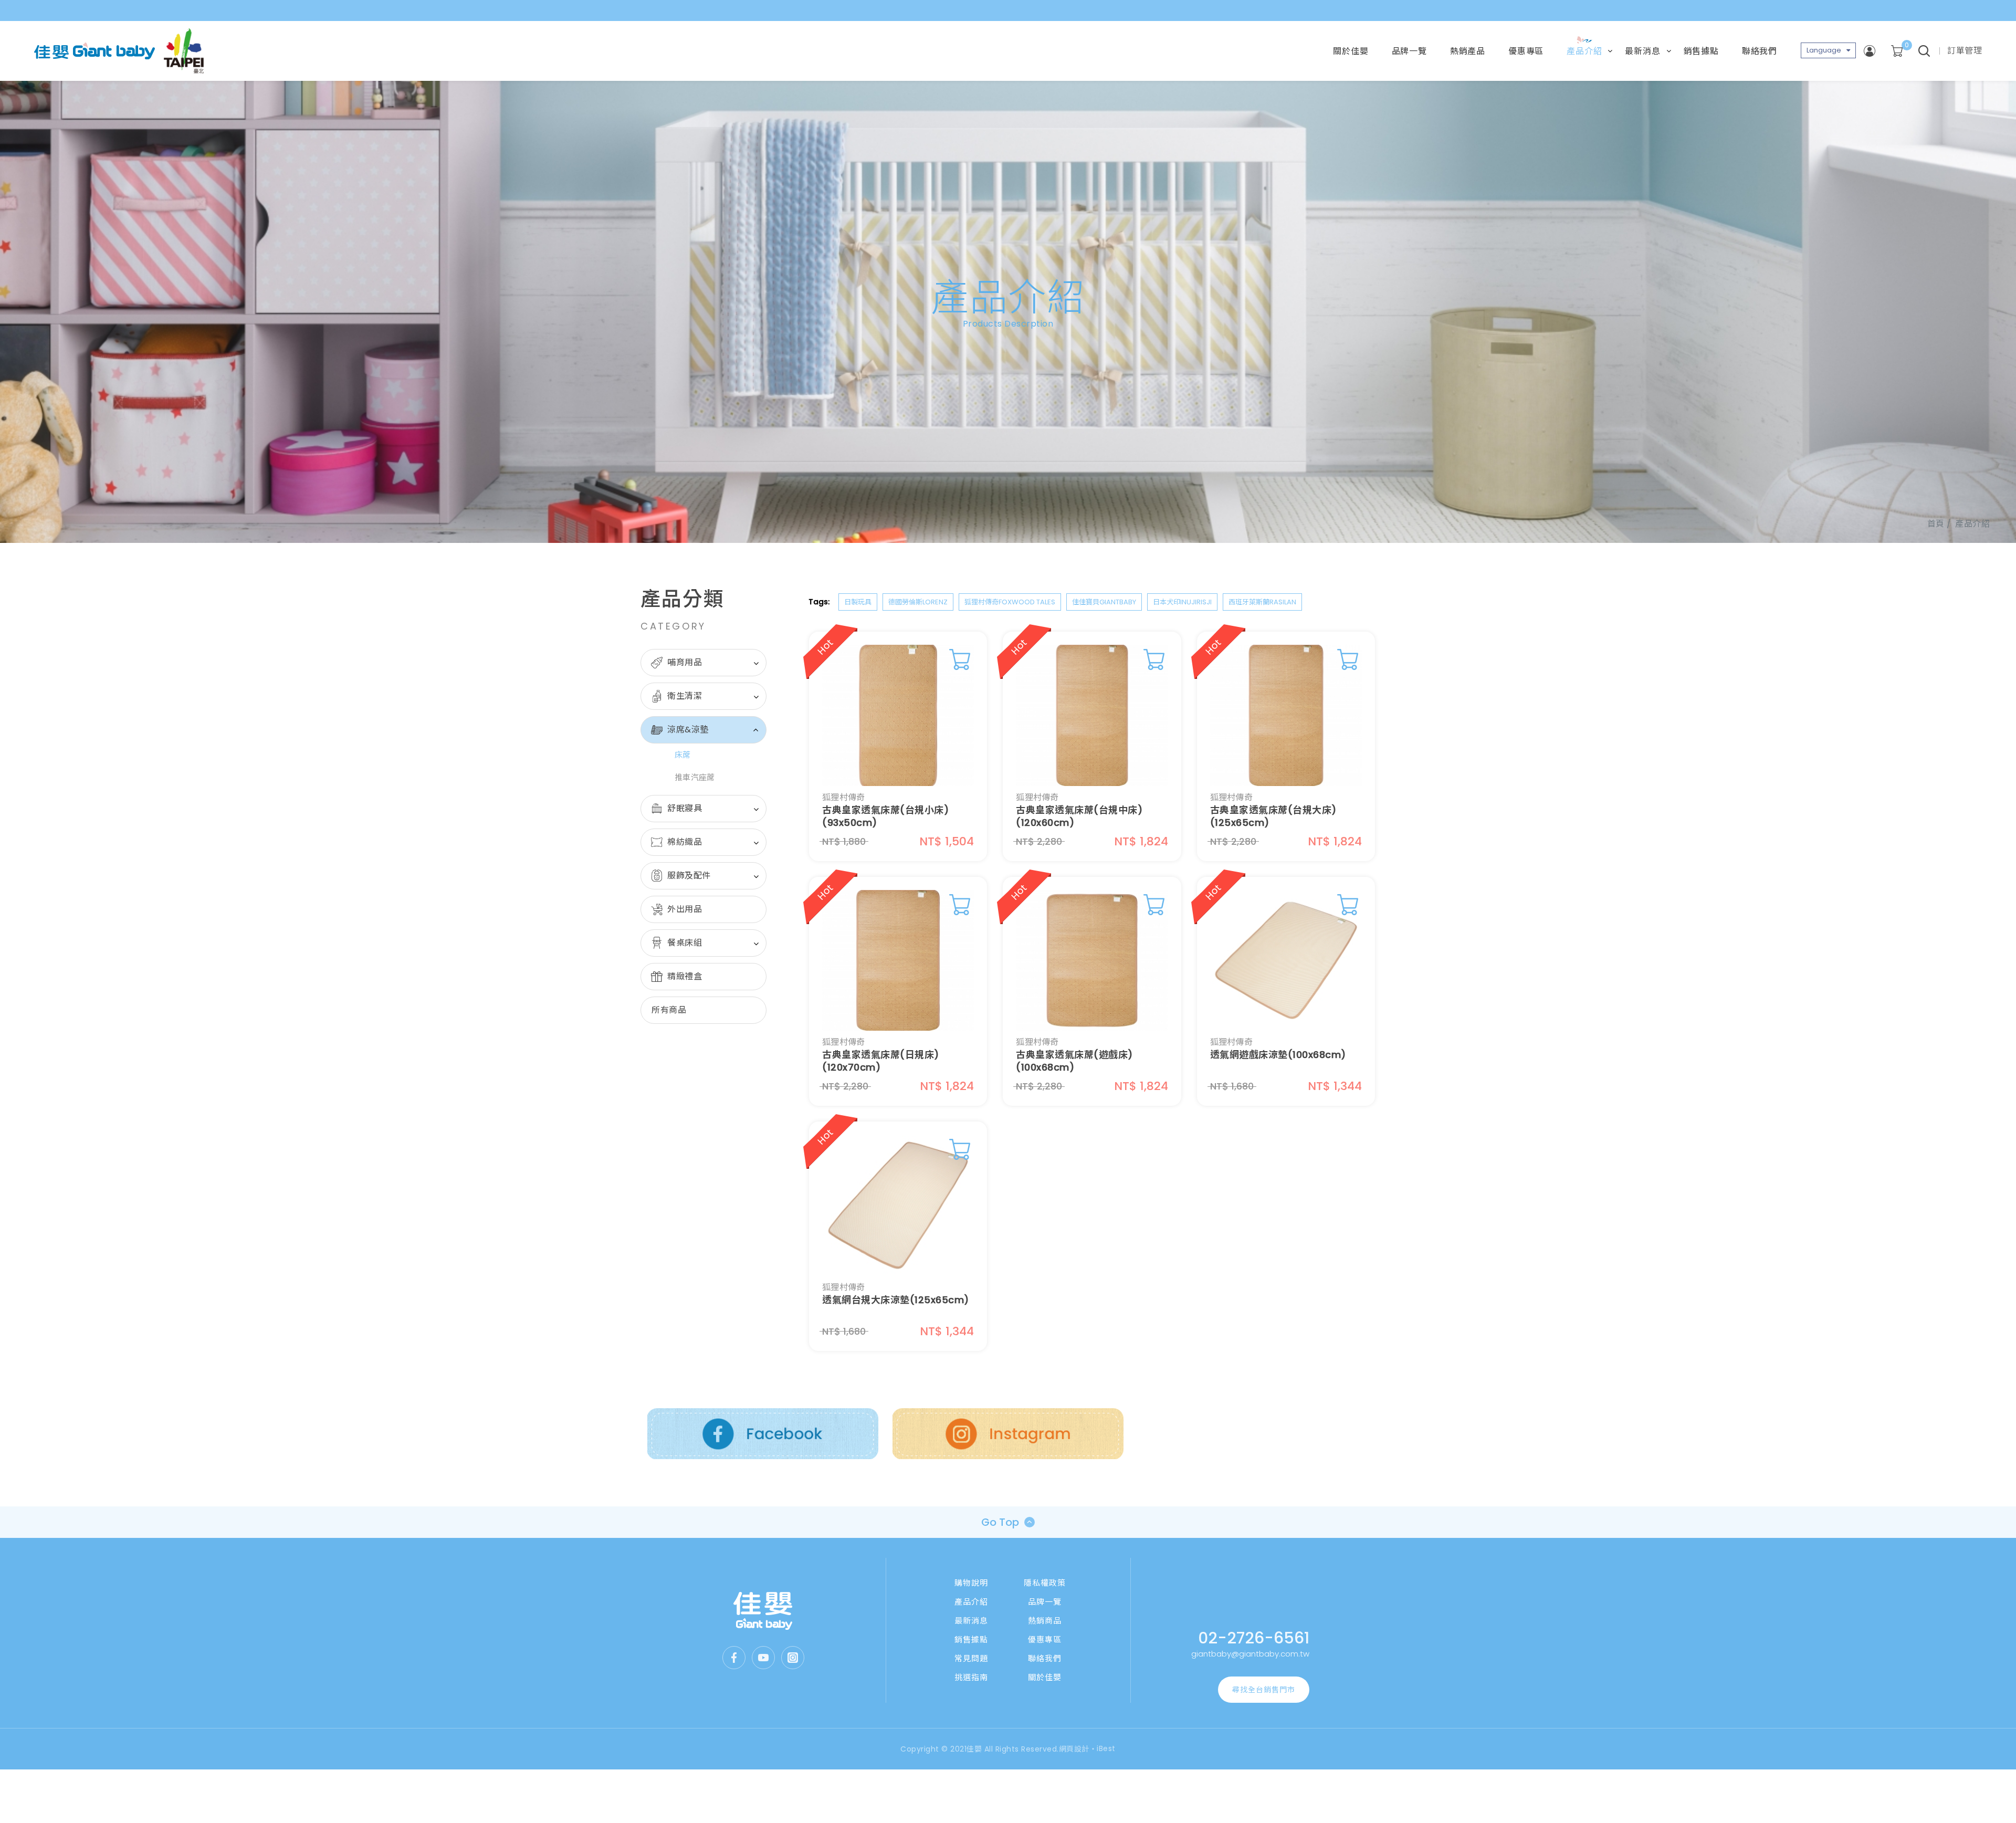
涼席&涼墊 (688, 730)
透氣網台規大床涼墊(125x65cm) (896, 1300)
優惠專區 (1526, 51)
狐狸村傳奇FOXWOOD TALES (1010, 602)
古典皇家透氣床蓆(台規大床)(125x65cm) (1273, 816)
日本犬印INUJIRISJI (1182, 602)
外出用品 (685, 909)
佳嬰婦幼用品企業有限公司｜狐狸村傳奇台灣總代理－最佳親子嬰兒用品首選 (94, 51)
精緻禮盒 (685, 976)
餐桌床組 (685, 943)
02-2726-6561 (1254, 1638)
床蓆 (683, 755)
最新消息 (1642, 51)
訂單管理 (1965, 51)
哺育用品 (685, 662)
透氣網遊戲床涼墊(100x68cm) (1278, 1055)
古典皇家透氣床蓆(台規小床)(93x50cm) (885, 816)
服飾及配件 (689, 876)
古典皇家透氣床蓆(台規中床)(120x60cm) (1079, 816)
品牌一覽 (1409, 51)
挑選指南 (971, 1677)
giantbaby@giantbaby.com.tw (1250, 1654)
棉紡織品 (685, 842)
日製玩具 (858, 602)
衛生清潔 (685, 696)
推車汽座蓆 (695, 777)
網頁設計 (1074, 1749)
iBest (1106, 1748)
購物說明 (971, 1583)
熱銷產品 (1468, 51)
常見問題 (971, 1658)
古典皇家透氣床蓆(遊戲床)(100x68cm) (1074, 1061)
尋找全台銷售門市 (1264, 1690)
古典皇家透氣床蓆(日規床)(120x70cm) (881, 1061)
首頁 (1936, 524)
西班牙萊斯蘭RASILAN (1262, 602)
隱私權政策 (1045, 1583)
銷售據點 (1701, 51)
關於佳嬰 (1351, 51)
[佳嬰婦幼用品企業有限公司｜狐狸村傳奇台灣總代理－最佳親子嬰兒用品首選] (763, 1611)
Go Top (1000, 1522)
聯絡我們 (1760, 51)
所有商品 (669, 1010)
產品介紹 (1584, 51)
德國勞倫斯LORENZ (918, 602)
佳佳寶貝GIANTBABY (1104, 602)
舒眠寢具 (685, 808)
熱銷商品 (1045, 1621)
